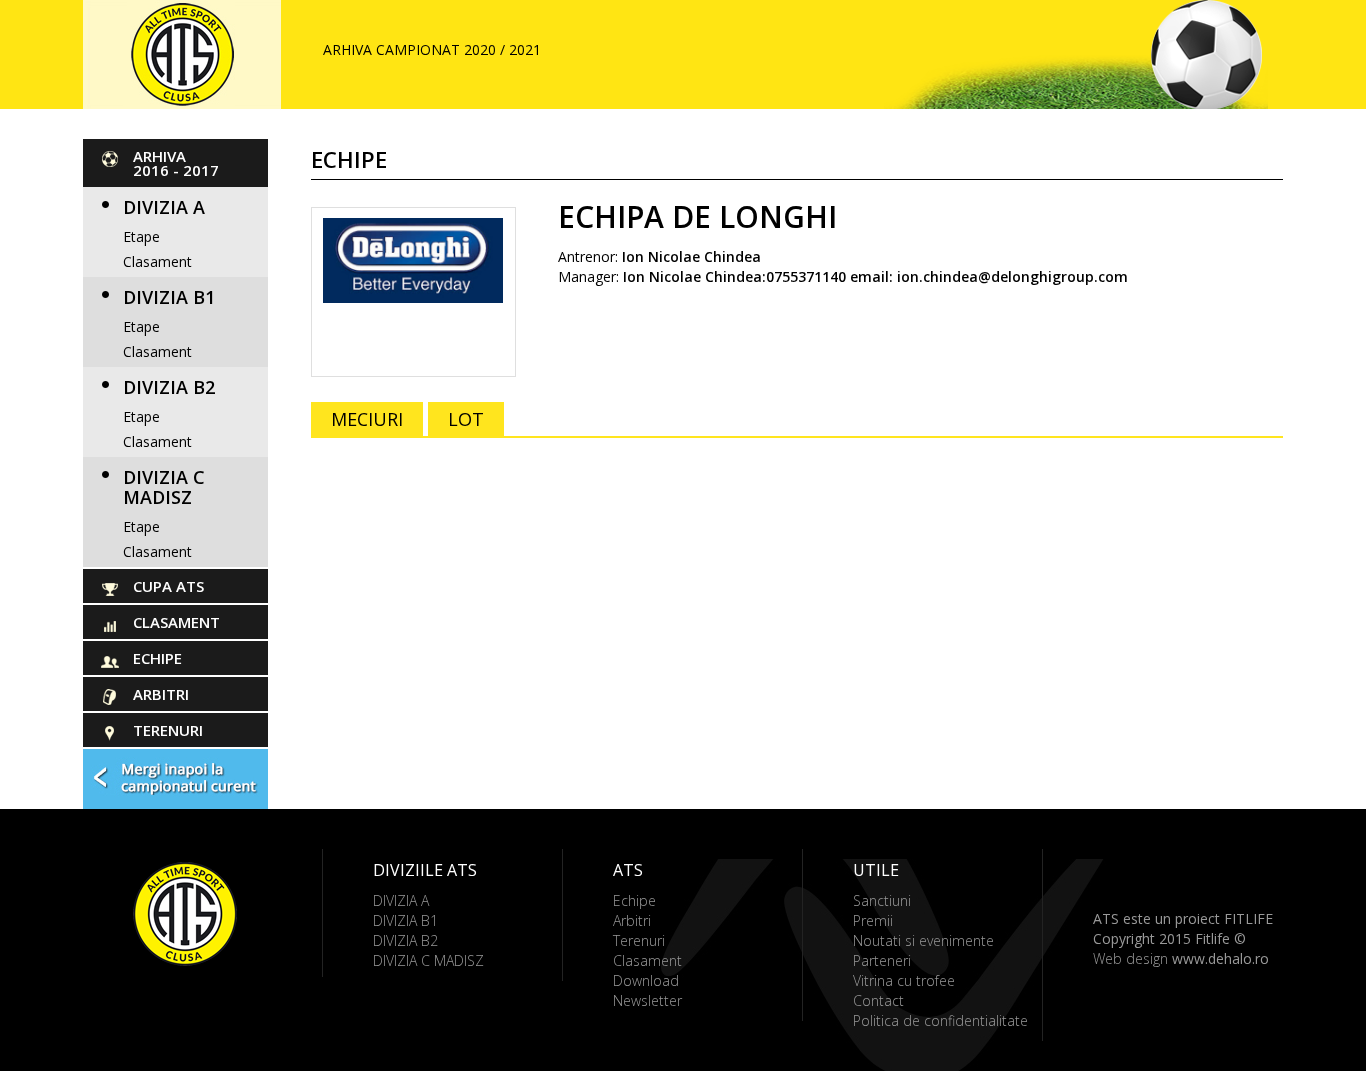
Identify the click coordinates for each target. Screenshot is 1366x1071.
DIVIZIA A (164, 207)
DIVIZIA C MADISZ (164, 487)
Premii (873, 920)
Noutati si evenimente (923, 940)
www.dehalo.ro (1220, 958)
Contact (878, 1000)
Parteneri (882, 960)
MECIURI (367, 419)
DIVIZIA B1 (169, 297)
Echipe (157, 658)
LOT (466, 419)
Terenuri (168, 730)
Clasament (157, 261)
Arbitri (161, 694)
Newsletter (647, 1000)
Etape (141, 236)
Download (646, 980)
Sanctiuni (882, 900)
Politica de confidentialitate (940, 1020)
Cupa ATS (168, 586)
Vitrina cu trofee (904, 980)
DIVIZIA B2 (169, 387)
